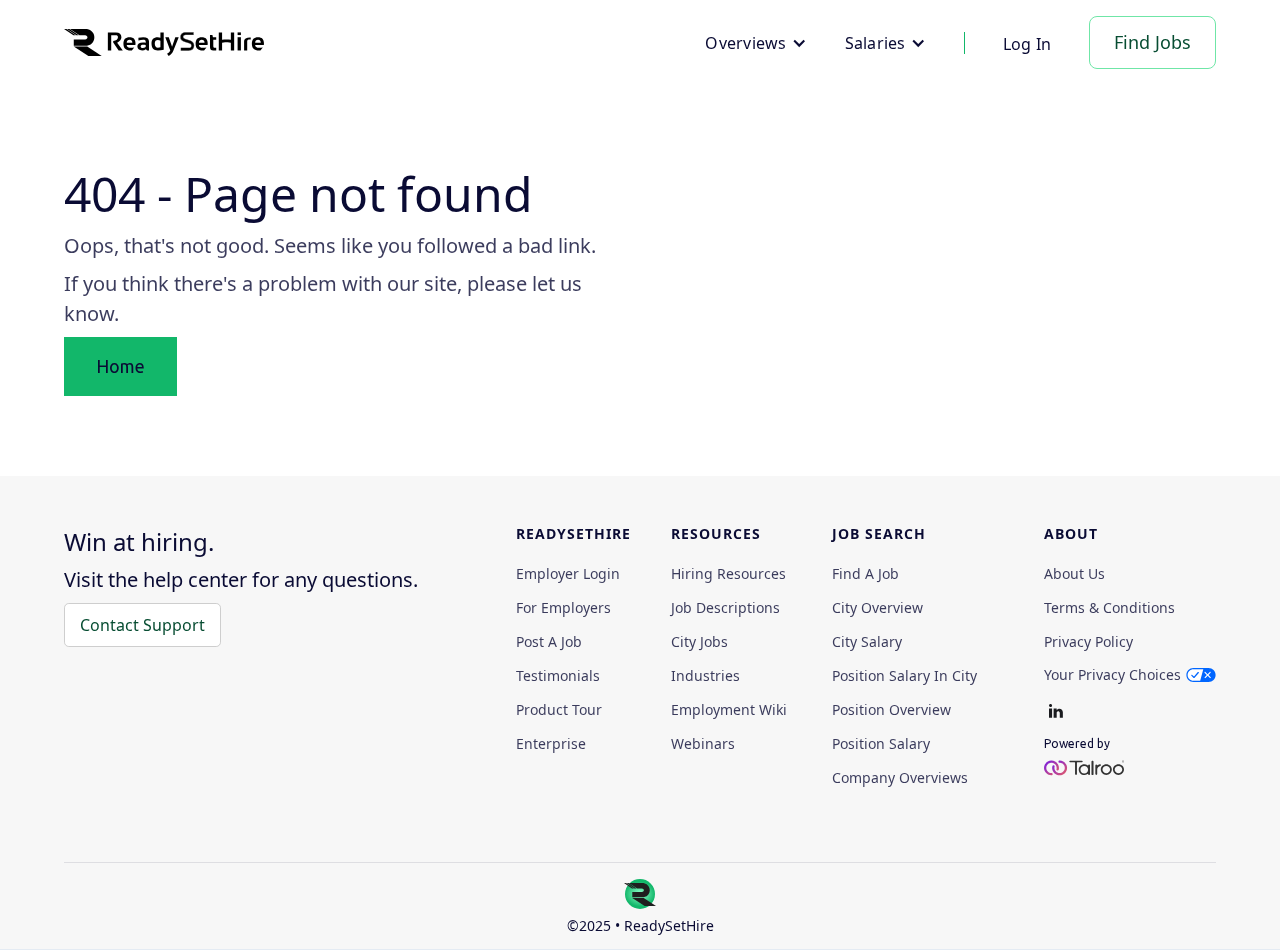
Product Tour (559, 710)
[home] (164, 42)
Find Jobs (1152, 42)
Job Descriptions (725, 608)
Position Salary (881, 744)
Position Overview (891, 710)
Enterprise (551, 744)
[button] (755, 43)
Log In (1027, 44)
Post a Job (549, 642)
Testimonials (558, 676)
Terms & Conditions (1109, 608)
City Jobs (699, 642)
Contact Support (142, 625)
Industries (705, 676)
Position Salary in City (904, 676)
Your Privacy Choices (1112, 674)
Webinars (703, 744)
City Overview (877, 608)
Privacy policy (1088, 642)
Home (120, 366)
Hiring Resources (728, 574)
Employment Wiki (729, 710)
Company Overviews (900, 778)
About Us (1074, 574)
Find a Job (865, 574)
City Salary (867, 642)
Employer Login (568, 574)
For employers (563, 608)
